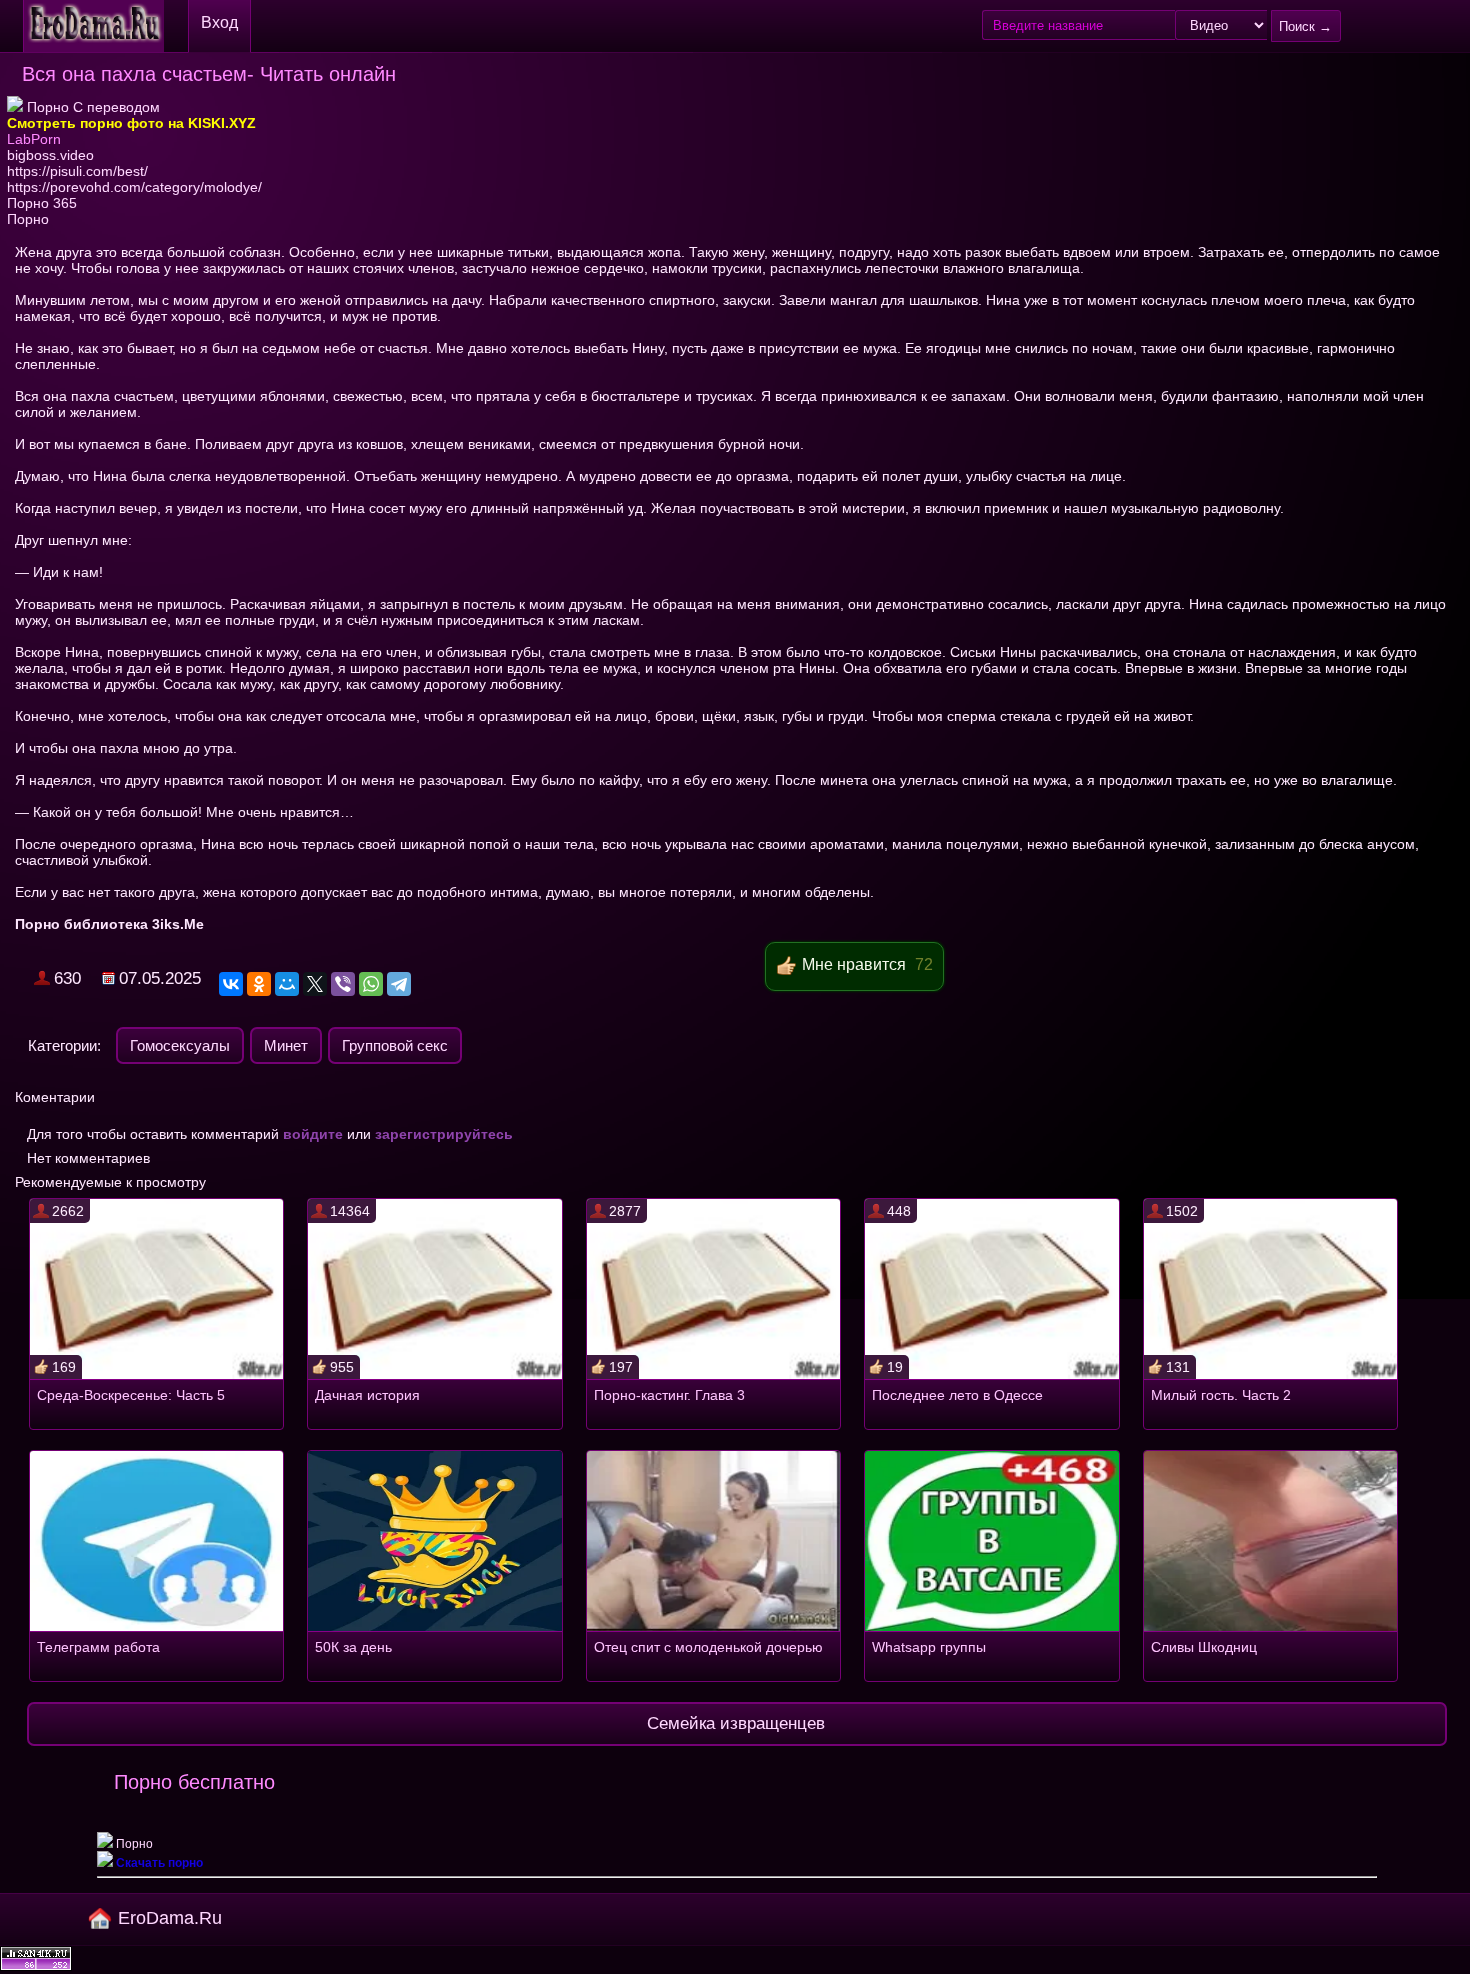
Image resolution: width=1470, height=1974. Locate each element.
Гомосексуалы (180, 1045)
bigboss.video (50, 155)
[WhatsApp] (371, 984)
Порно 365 (42, 203)
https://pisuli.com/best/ (77, 171)
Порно (28, 219)
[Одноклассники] (259, 984)
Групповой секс (395, 1045)
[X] (315, 984)
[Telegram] (399, 984)
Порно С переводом (91, 107)
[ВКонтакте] (231, 984)
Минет (286, 1045)
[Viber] (343, 984)
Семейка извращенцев (736, 1723)
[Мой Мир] (287, 984)
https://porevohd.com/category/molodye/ (134, 187)
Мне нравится (854, 964)
